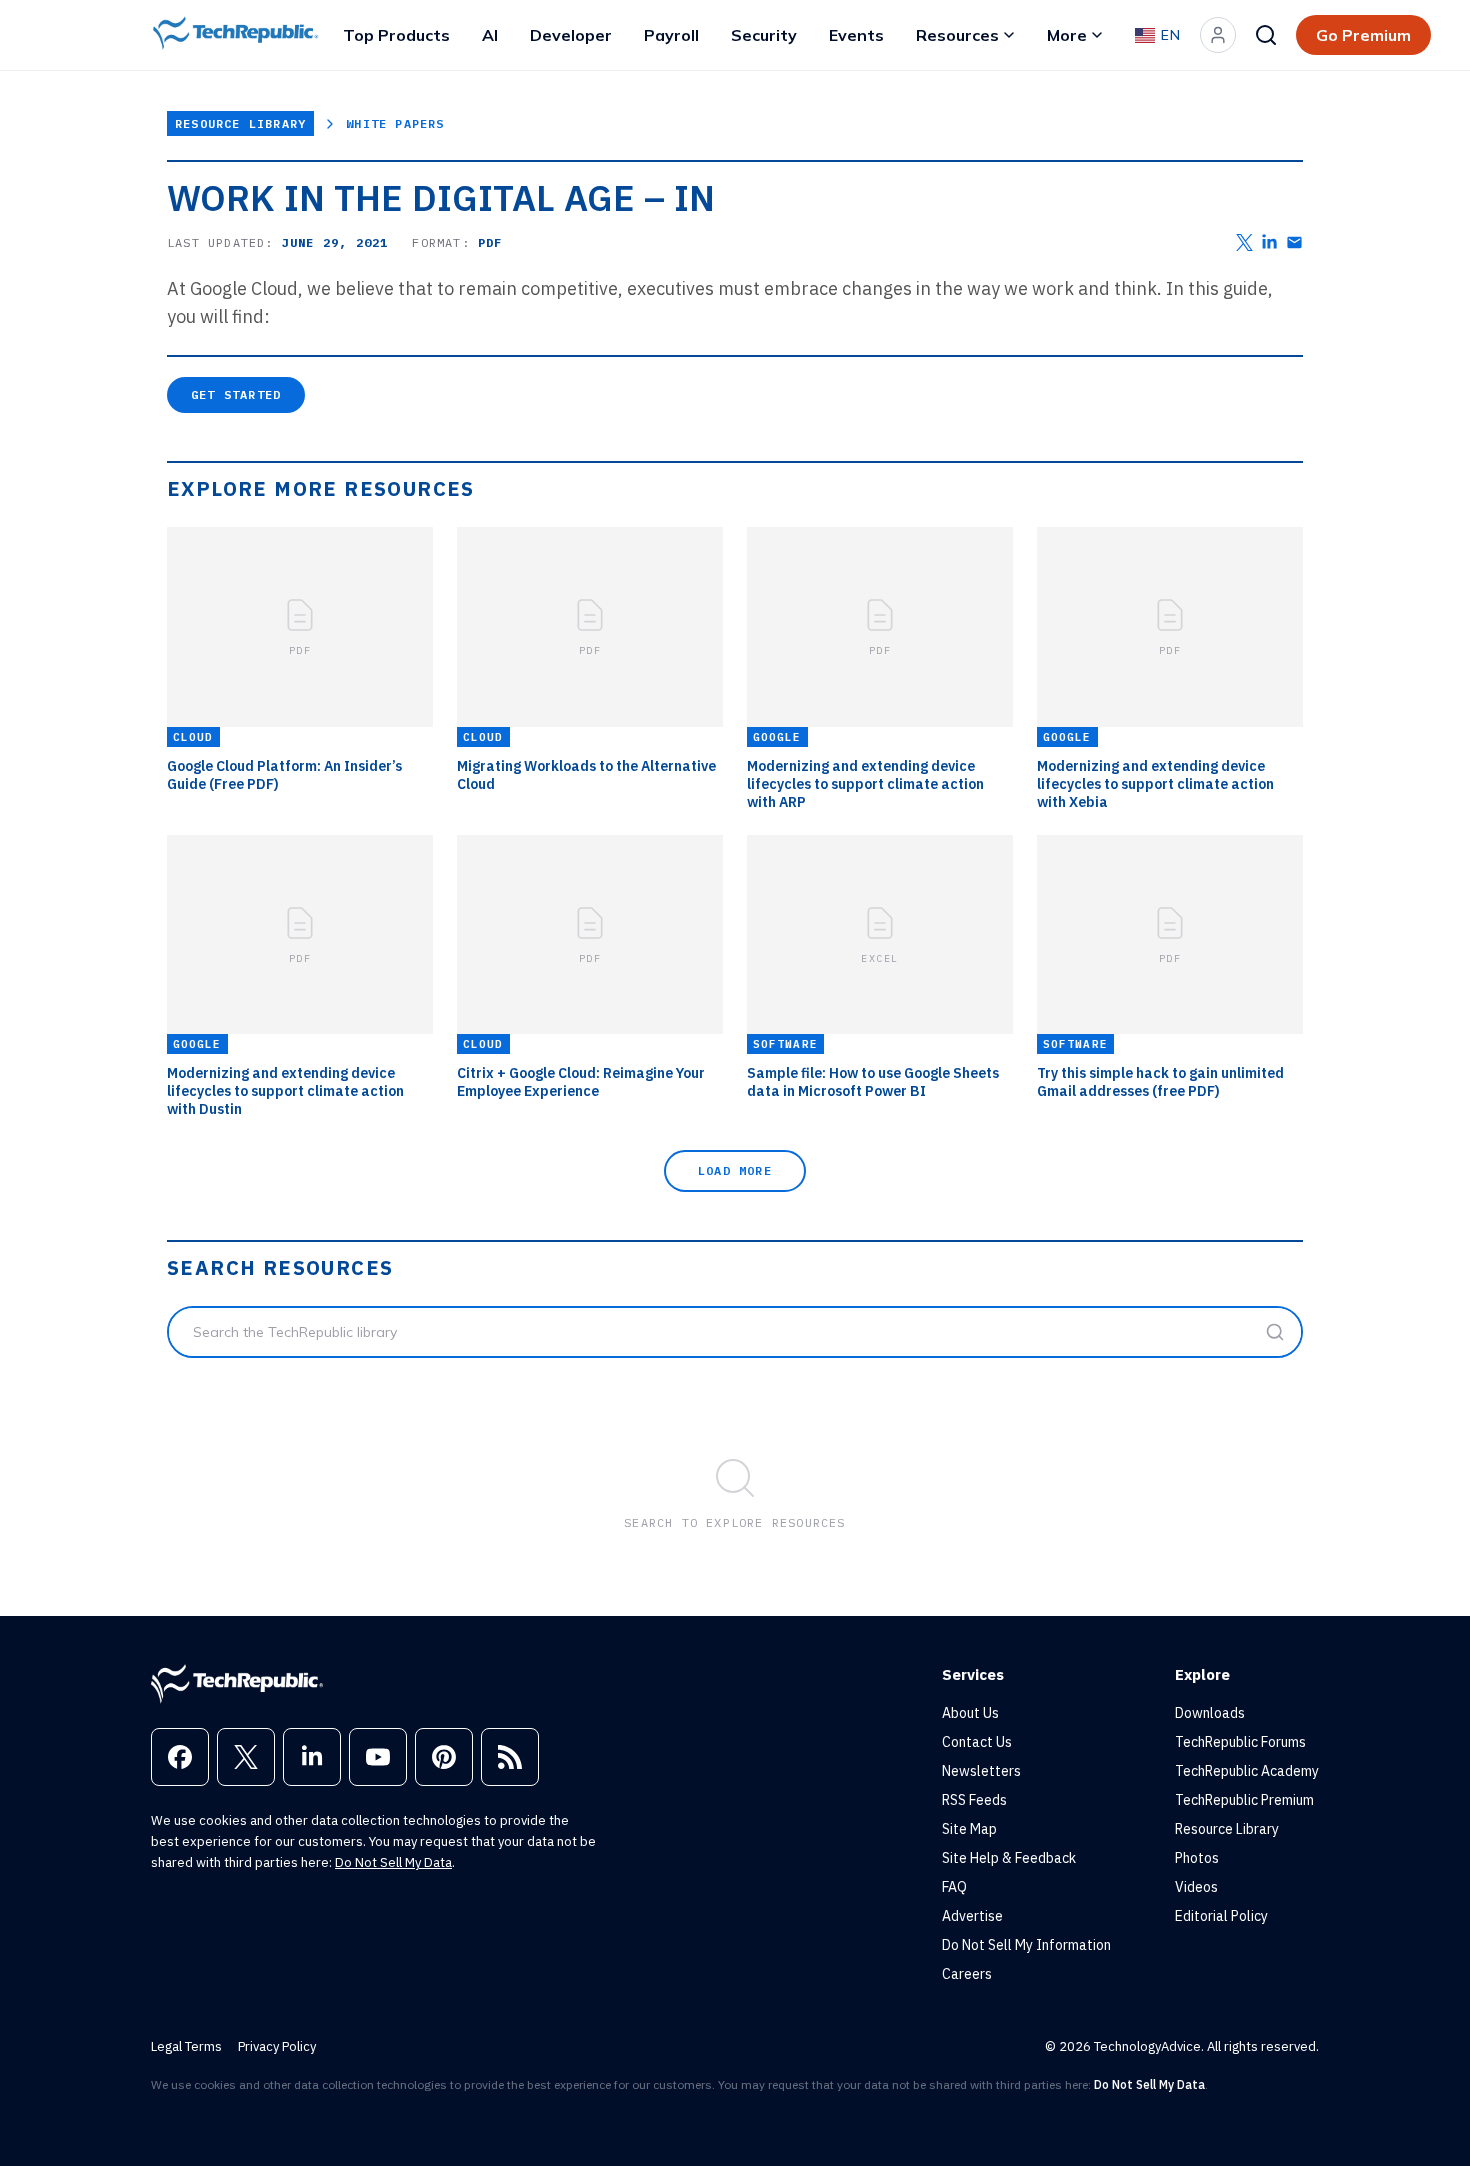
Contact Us (977, 1742)
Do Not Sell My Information (1026, 1945)
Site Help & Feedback (1009, 1858)
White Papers (395, 123)
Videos (1196, 1887)
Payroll (671, 35)
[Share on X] (1244, 242)
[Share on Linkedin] (1269, 242)
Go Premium (1363, 35)
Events (856, 35)
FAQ (954, 1887)
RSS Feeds (974, 1800)
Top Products (396, 35)
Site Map (969, 1829)
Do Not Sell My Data (393, 1862)
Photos (1197, 1858)
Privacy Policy (277, 2046)
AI (490, 35)
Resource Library (240, 123)
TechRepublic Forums (1240, 1742)
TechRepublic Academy (1247, 1771)
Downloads (1210, 1713)
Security (764, 35)
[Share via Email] (1294, 242)
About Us (970, 1713)
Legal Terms (186, 2046)
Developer (571, 35)
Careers (967, 1974)
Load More (735, 1170)
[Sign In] (1218, 35)
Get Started (236, 394)
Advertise (972, 1916)
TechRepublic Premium (1244, 1800)
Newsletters (981, 1771)
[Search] (1266, 35)
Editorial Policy (1221, 1916)
